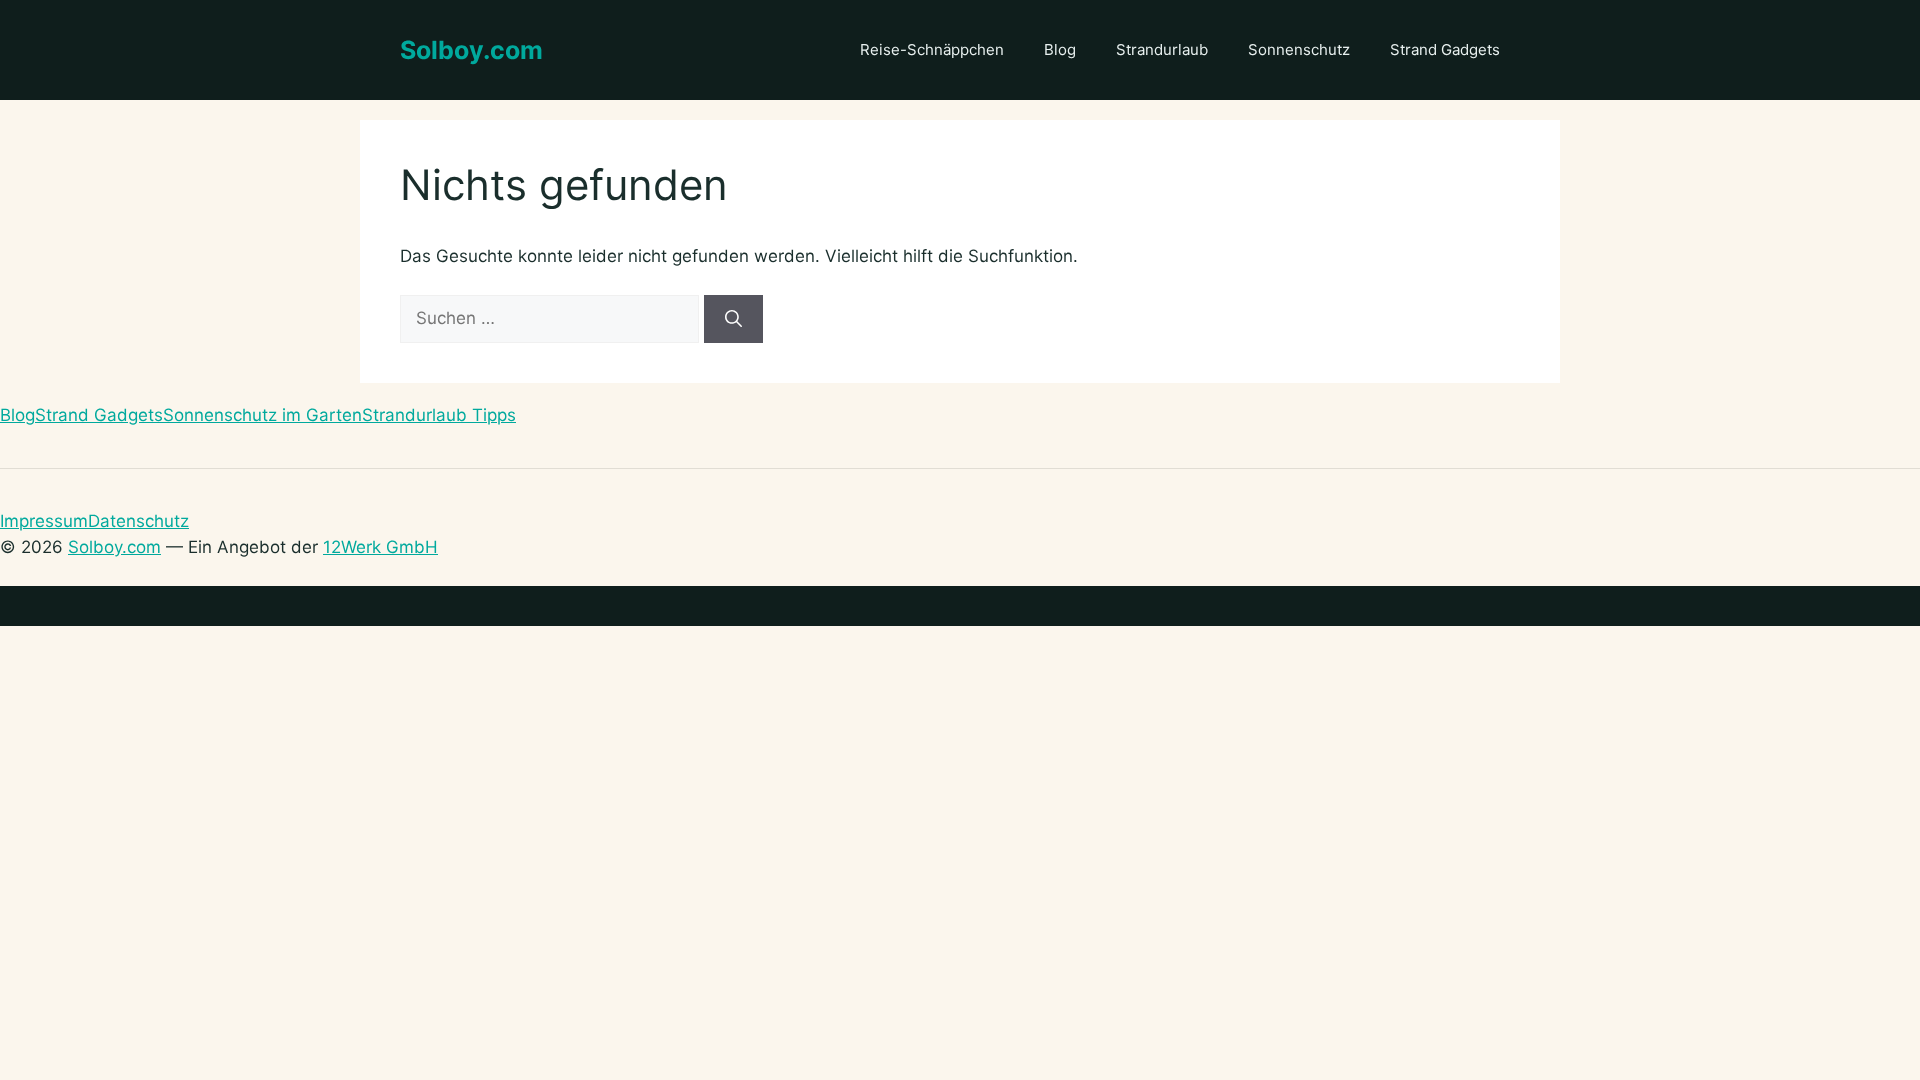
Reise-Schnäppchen (932, 49)
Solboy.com (471, 50)
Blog (1060, 49)
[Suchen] (733, 319)
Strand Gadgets (1445, 49)
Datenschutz (138, 521)
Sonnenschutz (1299, 49)
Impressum (44, 521)
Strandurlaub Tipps (439, 415)
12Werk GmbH (380, 547)
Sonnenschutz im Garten (262, 415)
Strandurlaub (1162, 49)
